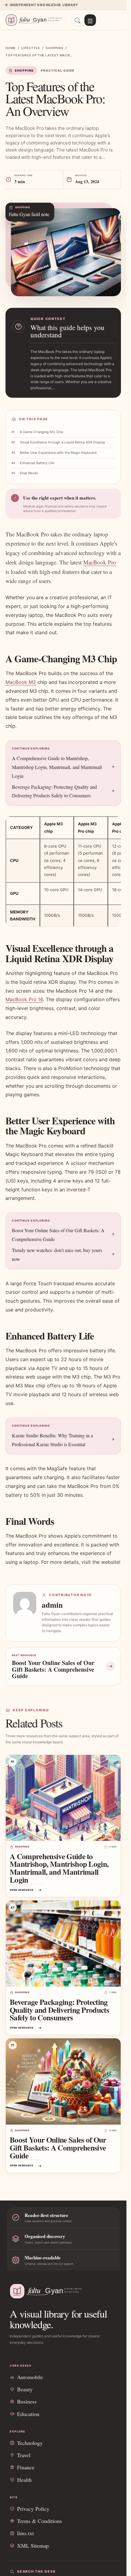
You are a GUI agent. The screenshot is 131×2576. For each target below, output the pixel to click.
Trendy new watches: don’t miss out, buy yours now (57, 1254)
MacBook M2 (21, 682)
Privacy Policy (33, 2509)
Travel (24, 2455)
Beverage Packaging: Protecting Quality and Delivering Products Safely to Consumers (54, 791)
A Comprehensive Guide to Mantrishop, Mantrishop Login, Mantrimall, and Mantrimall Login (57, 767)
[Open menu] (90, 20)
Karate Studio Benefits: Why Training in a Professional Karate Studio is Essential (52, 1440)
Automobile (30, 2377)
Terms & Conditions (39, 2521)
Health (24, 2480)
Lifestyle (31, 48)
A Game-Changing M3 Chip (42, 432)
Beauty (25, 2389)
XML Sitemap (33, 2546)
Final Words (29, 473)
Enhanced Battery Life (37, 463)
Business (27, 2401)
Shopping (55, 48)
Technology (30, 2443)
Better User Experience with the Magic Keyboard (58, 453)
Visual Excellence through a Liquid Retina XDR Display (62, 442)
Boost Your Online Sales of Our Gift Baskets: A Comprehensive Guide (58, 1235)
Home (11, 48)
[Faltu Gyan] (36, 20)
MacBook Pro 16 (24, 999)
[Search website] (77, 20)
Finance (26, 2467)
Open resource (21, 1890)
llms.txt (25, 2533)
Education (28, 2414)
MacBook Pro (100, 562)
